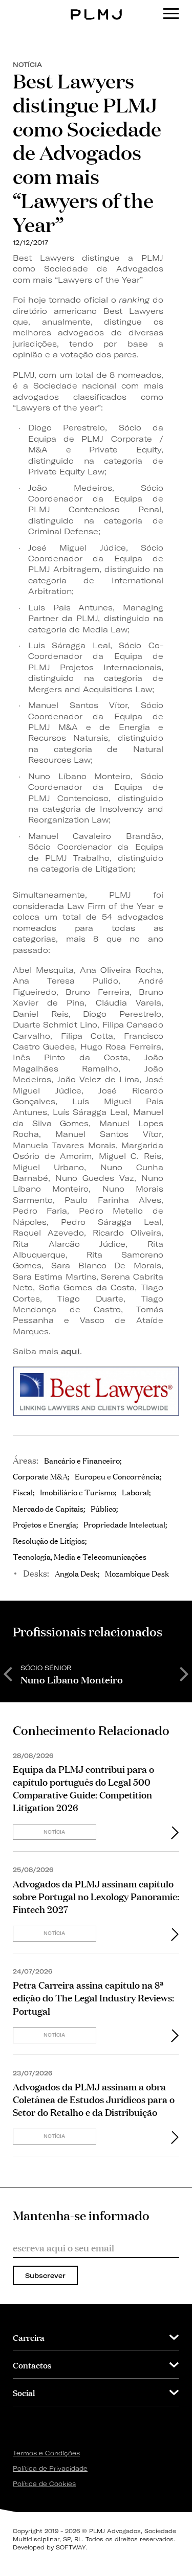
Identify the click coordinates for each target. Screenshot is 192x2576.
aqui (69, 1351)
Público (103, 1508)
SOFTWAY (71, 2547)
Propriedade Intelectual (124, 1524)
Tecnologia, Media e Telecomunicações (80, 1556)
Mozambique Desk (137, 1573)
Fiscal (23, 1492)
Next (184, 1673)
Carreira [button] (29, 2337)
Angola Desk (76, 1573)
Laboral (135, 1492)
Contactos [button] (32, 2365)
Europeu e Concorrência (117, 1476)
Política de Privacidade (50, 2468)
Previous (8, 1673)
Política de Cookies (44, 2484)
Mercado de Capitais (48, 1508)
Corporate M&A (40, 1476)
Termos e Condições (46, 2453)
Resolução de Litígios (49, 1540)
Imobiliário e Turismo (77, 1492)
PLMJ (96, 7)
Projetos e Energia (45, 1524)
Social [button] (24, 2392)
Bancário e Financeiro (82, 1460)
